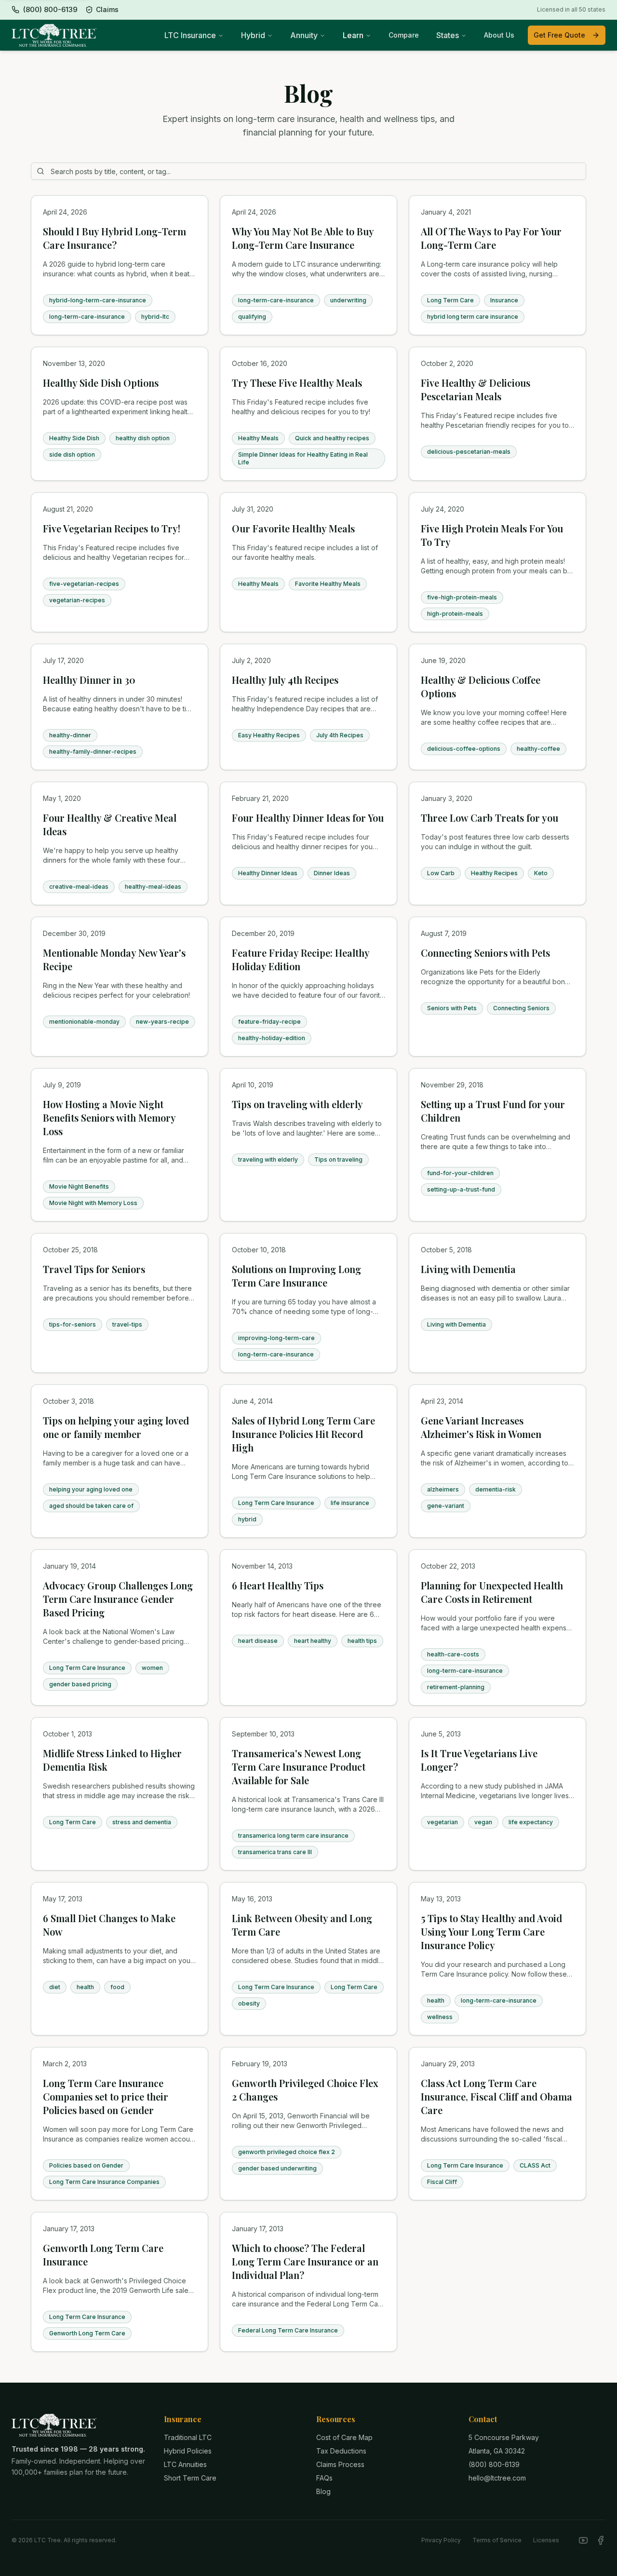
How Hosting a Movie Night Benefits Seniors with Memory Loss (109, 1118)
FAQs (324, 2478)
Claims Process (340, 2464)
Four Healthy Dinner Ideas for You (308, 818)
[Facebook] (601, 2540)
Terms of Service (497, 2540)
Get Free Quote (559, 35)
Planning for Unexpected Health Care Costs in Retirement (492, 1592)
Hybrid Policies (188, 2451)
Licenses (546, 2540)
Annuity (304, 35)
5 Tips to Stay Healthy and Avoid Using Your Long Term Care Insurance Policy (491, 1932)
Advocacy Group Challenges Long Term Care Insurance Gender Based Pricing (118, 1599)
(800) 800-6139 (494, 2464)
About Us (499, 35)
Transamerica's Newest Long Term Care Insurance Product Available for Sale (299, 1767)
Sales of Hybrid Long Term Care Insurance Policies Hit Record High (303, 1434)
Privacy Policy (441, 2540)
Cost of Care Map (344, 2437)
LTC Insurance (190, 35)
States (448, 35)
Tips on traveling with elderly (297, 1104)
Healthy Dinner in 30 (89, 680)
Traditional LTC (188, 2437)
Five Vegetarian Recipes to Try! (112, 528)
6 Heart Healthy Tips (278, 1585)
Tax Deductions (341, 2451)
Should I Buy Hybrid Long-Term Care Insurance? (114, 238)
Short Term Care (190, 2478)
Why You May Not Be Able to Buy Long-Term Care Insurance (303, 238)
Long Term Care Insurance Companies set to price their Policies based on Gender (106, 2096)
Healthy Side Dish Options (101, 383)
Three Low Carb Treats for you (490, 818)
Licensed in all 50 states (571, 9)
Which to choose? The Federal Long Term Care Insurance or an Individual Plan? (305, 2261)
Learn (353, 35)
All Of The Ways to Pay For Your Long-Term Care (491, 238)
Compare (404, 35)
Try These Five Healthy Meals (297, 383)
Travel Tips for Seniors (94, 1269)
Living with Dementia (468, 1269)
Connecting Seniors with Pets (485, 953)
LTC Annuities (185, 2464)
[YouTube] (583, 2540)
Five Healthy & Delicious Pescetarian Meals (476, 389)
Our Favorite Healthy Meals (293, 528)
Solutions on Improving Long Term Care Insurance (296, 1276)
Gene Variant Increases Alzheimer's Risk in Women (481, 1427)
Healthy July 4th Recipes (285, 680)
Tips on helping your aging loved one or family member (116, 1427)
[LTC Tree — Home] (54, 35)
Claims (107, 9)
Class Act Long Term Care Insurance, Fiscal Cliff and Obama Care (496, 2096)
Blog (323, 2491)
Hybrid (253, 35)
